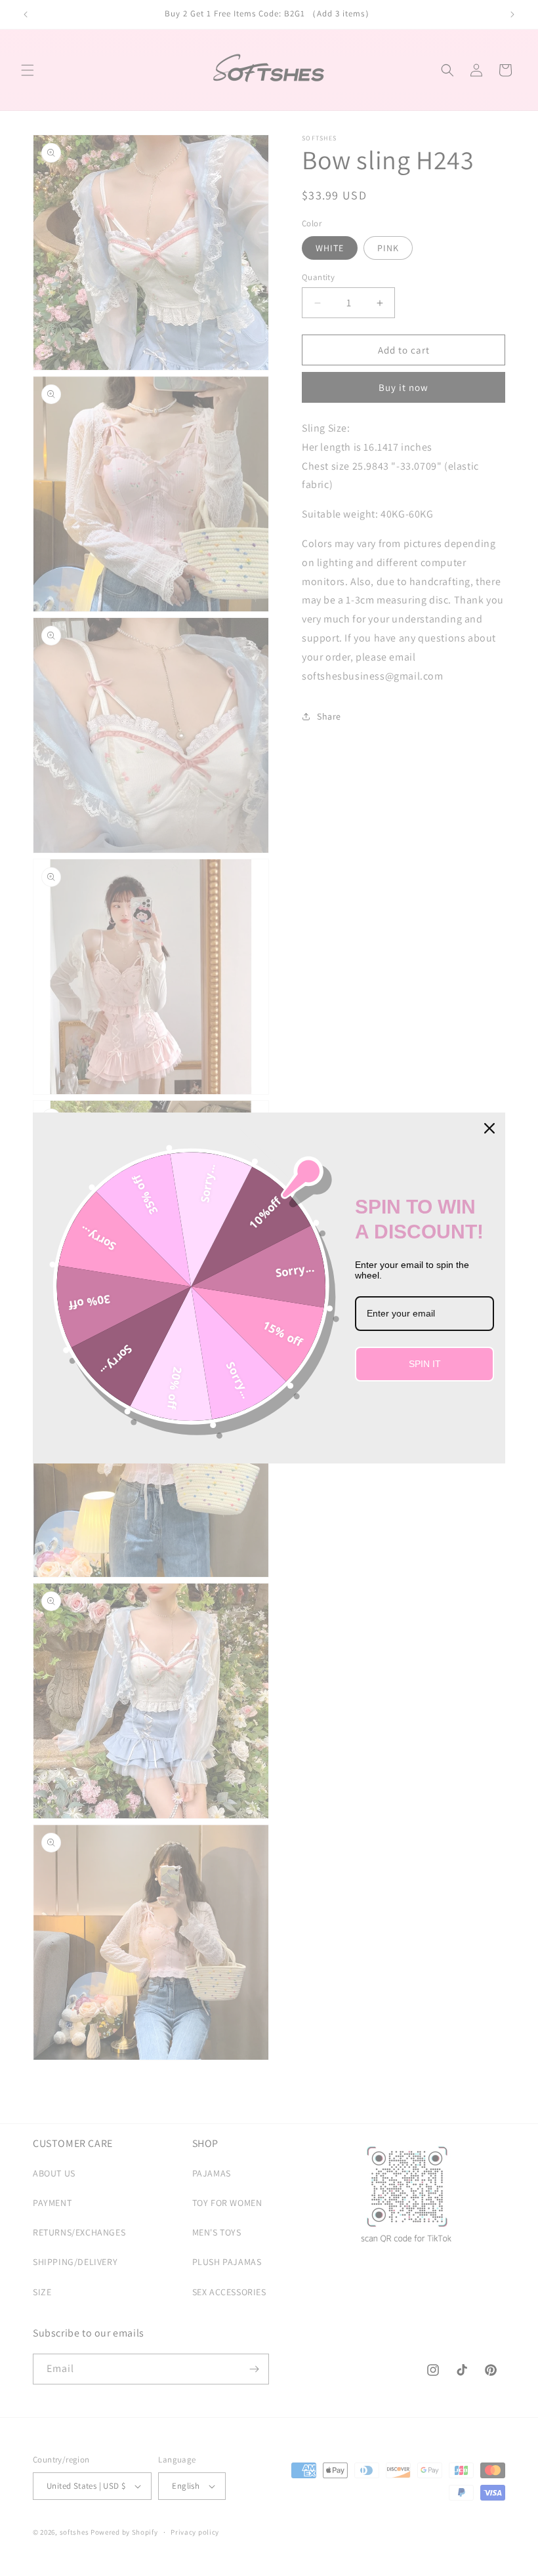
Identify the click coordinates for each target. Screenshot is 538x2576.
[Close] (489, 1128)
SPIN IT (425, 1364)
